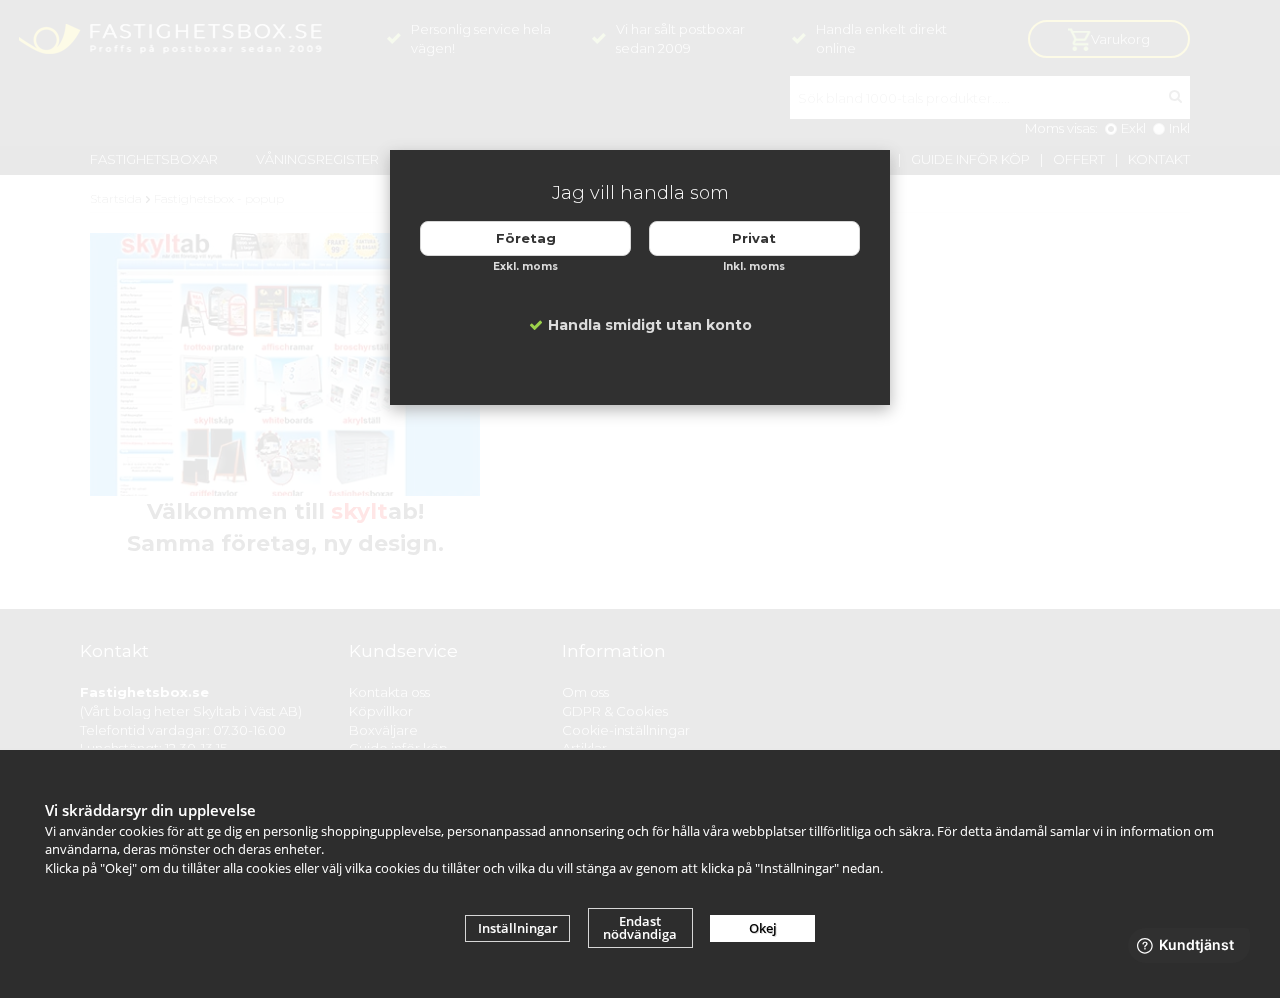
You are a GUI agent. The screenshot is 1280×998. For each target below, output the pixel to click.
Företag (526, 238)
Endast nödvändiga (640, 927)
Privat (754, 238)
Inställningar (518, 928)
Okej (763, 928)
